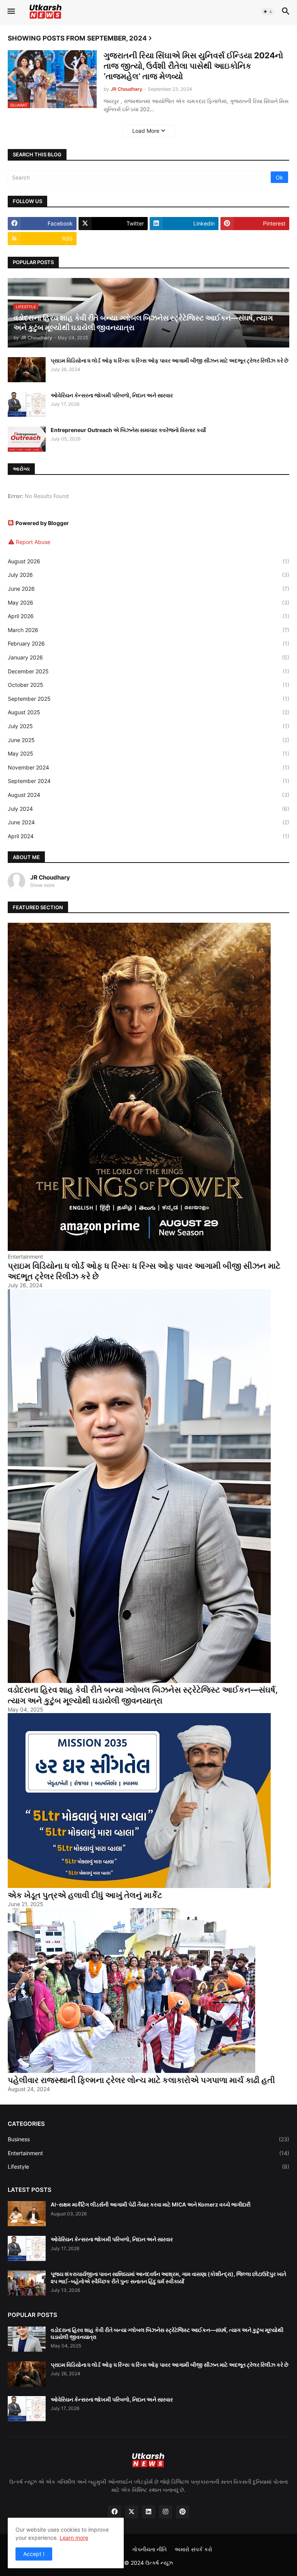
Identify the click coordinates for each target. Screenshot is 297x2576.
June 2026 (148, 589)
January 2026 (148, 657)
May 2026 (148, 602)
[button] (11, 12)
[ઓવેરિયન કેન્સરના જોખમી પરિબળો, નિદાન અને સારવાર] (27, 404)
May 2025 (148, 753)
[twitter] (131, 2512)
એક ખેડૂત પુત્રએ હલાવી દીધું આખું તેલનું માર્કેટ (85, 1895)
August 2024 (148, 795)
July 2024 (148, 809)
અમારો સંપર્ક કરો (193, 2549)
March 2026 (148, 630)
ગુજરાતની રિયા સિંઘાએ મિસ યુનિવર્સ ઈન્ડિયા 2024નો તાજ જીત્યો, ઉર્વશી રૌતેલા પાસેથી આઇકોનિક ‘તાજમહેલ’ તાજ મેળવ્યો (193, 66)
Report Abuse (33, 542)
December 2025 (148, 671)
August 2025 (148, 712)
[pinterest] (183, 2512)
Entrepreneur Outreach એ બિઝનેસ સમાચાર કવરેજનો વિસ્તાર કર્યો (128, 430)
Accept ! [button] (34, 2554)
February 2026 (148, 643)
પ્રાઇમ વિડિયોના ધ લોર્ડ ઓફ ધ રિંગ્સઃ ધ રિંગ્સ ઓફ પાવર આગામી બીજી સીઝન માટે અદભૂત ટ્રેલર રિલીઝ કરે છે (170, 360)
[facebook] (114, 2512)
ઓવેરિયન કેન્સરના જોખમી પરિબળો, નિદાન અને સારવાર (112, 395)
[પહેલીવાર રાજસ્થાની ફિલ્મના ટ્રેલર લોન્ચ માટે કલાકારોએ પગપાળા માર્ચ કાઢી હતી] (131, 2071)
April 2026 (148, 616)
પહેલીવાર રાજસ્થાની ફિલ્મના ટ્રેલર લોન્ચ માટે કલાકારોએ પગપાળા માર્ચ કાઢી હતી (141, 2080)
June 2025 (148, 740)
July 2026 (148, 575)
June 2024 (148, 822)
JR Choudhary (50, 877)
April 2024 (148, 836)
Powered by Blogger (42, 523)
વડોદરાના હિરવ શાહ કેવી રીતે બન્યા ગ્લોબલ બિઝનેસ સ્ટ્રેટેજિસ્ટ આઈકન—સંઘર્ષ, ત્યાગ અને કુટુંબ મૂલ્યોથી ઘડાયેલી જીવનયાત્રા (143, 1695)
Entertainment (148, 2153)
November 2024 (148, 767)
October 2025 (148, 685)
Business (148, 2139)
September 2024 (148, 781)
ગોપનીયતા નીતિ (149, 2549)
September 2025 (148, 699)
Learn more (74, 2538)
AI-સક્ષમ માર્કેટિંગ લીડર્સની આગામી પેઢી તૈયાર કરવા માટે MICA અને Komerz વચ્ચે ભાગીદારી (151, 2204)
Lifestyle (148, 2167)
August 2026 (148, 561)
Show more (42, 885)
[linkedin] (148, 2512)
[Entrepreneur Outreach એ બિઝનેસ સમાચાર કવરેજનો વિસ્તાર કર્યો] (27, 439)
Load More (146, 131)
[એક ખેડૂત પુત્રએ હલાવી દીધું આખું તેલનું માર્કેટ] (139, 1886)
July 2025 (148, 726)
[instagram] (166, 2512)
